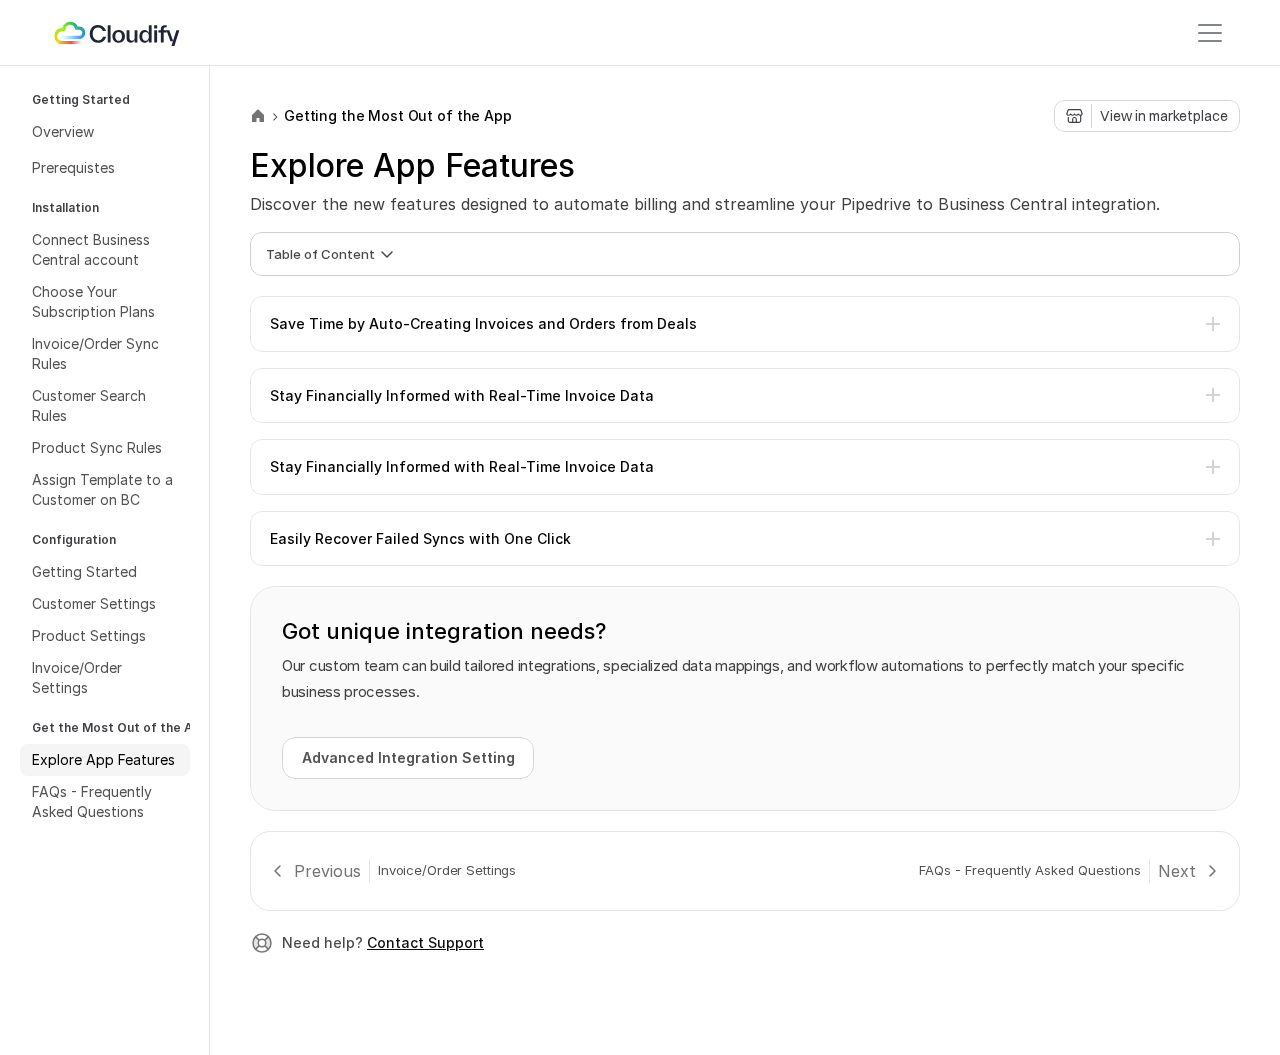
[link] (118, 33)
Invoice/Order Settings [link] (447, 870)
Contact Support (425, 942)
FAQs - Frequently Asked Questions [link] (1030, 870)
